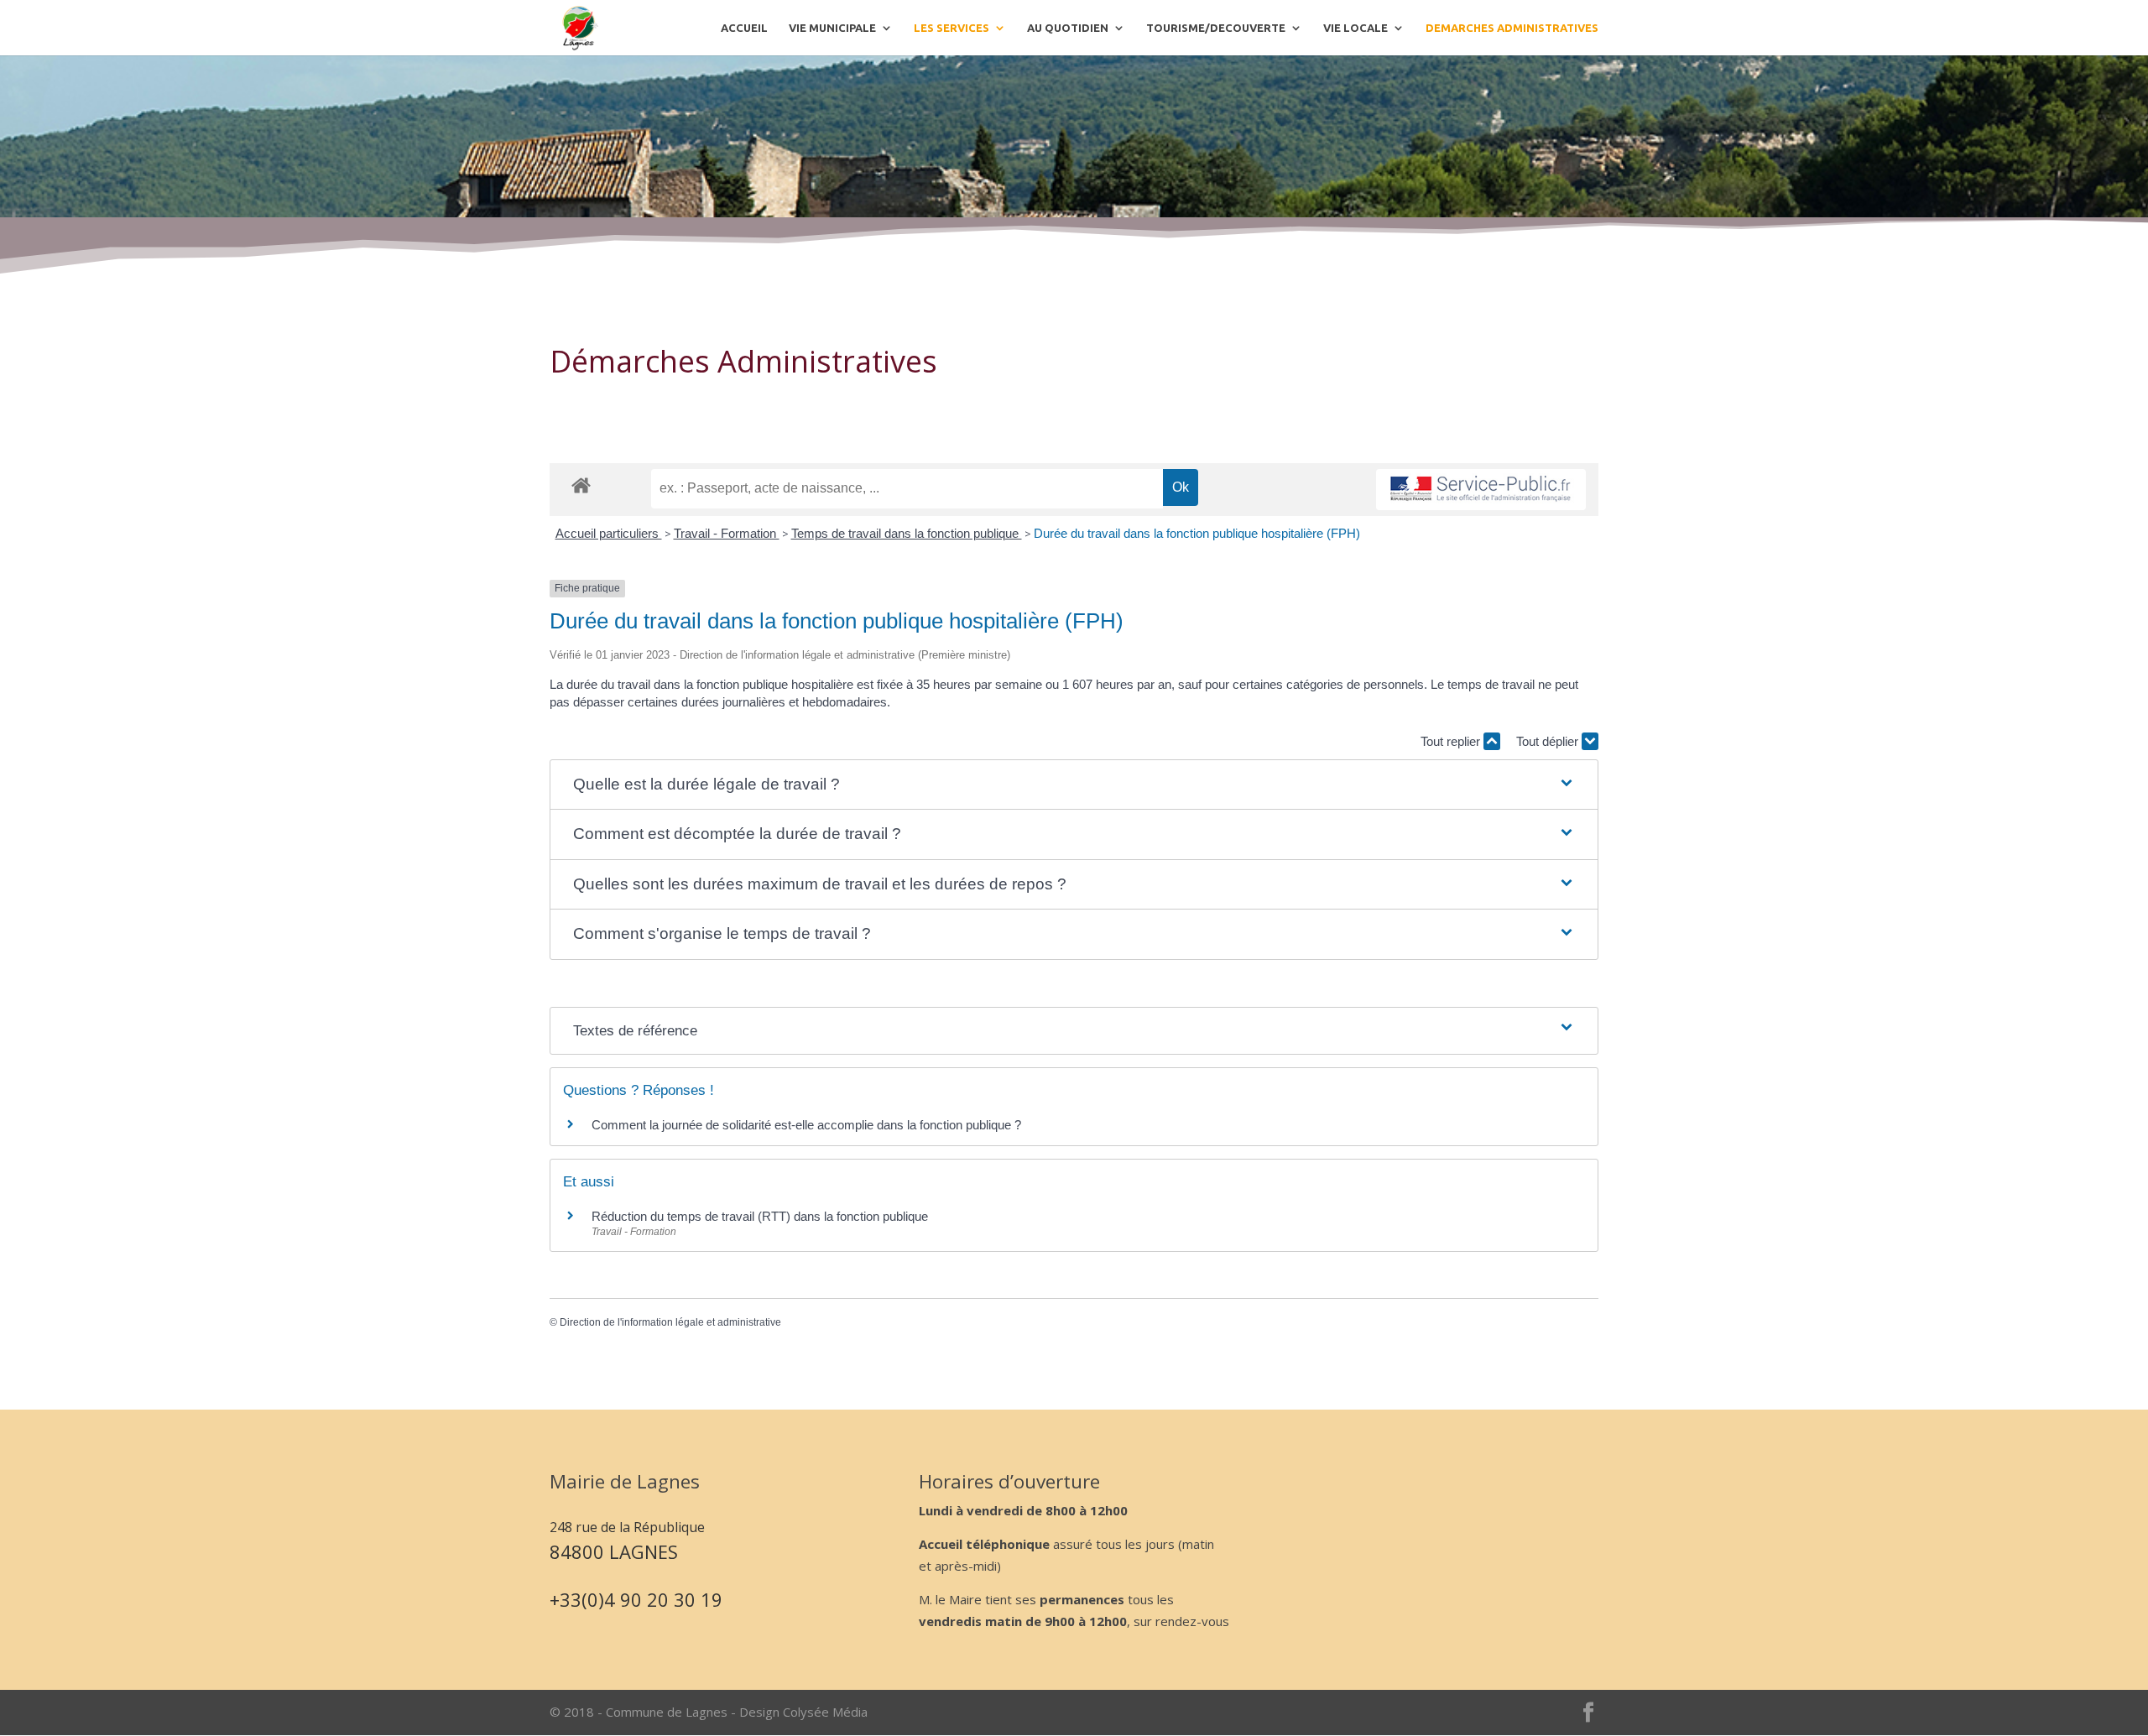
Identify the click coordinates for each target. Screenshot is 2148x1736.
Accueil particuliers (609, 533)
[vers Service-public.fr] (1481, 490)
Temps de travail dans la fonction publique (907, 533)
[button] (1074, 785)
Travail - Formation (727, 533)
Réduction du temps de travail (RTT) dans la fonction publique (760, 1216)
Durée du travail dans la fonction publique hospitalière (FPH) (1197, 533)
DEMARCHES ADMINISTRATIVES (1512, 28)
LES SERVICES (951, 28)
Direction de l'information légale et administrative (670, 1322)
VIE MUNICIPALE (832, 28)
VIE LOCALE (1356, 28)
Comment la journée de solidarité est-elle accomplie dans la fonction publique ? (806, 1125)
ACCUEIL (744, 28)
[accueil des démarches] (581, 485)
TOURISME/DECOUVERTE (1216, 28)
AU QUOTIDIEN (1068, 28)
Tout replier (1452, 741)
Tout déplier (1549, 741)
